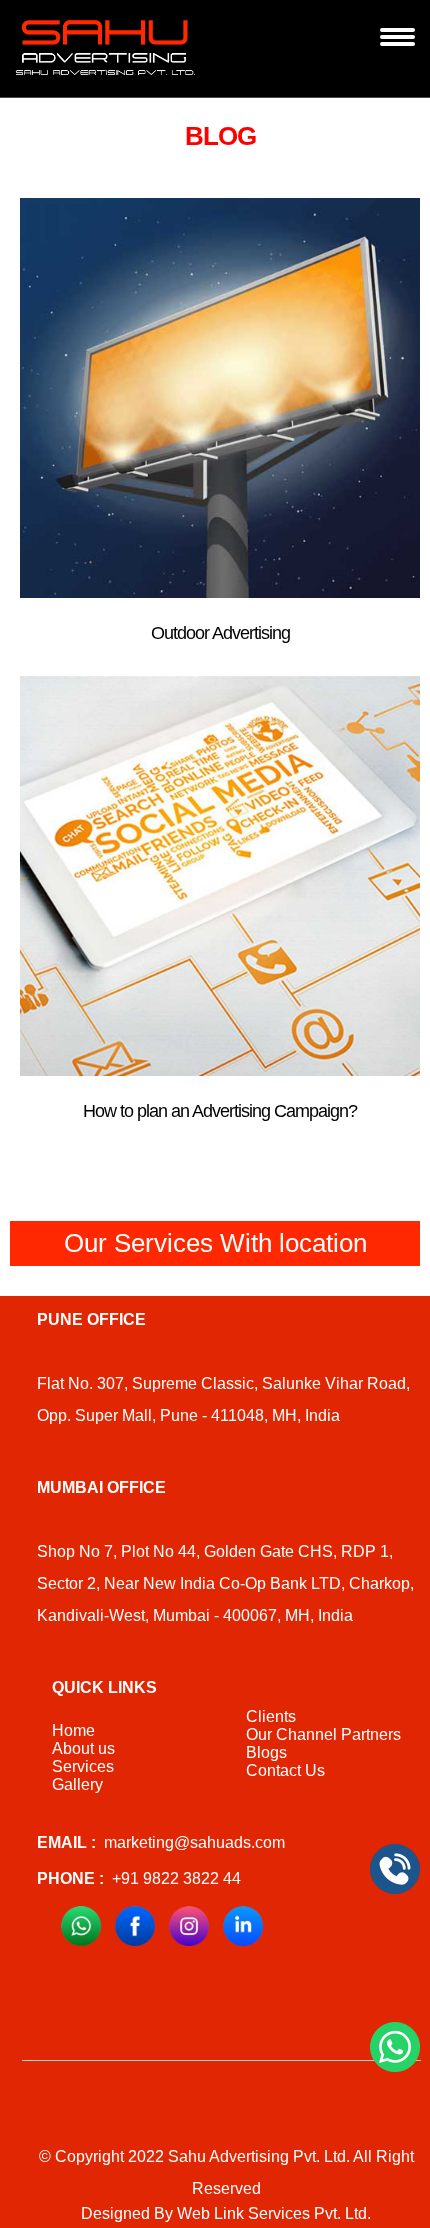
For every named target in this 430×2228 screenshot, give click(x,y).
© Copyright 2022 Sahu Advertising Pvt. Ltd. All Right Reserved (226, 2172)
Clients (271, 1716)
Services (83, 1766)
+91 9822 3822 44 (139, 1878)
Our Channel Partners (323, 1734)
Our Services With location (215, 1243)
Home (73, 1730)
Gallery (77, 1784)
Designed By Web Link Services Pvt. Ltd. (226, 2213)
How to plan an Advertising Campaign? (220, 1111)
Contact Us (285, 1770)
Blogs (266, 1752)
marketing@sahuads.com (161, 1842)
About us (83, 1748)
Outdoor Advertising (220, 633)
